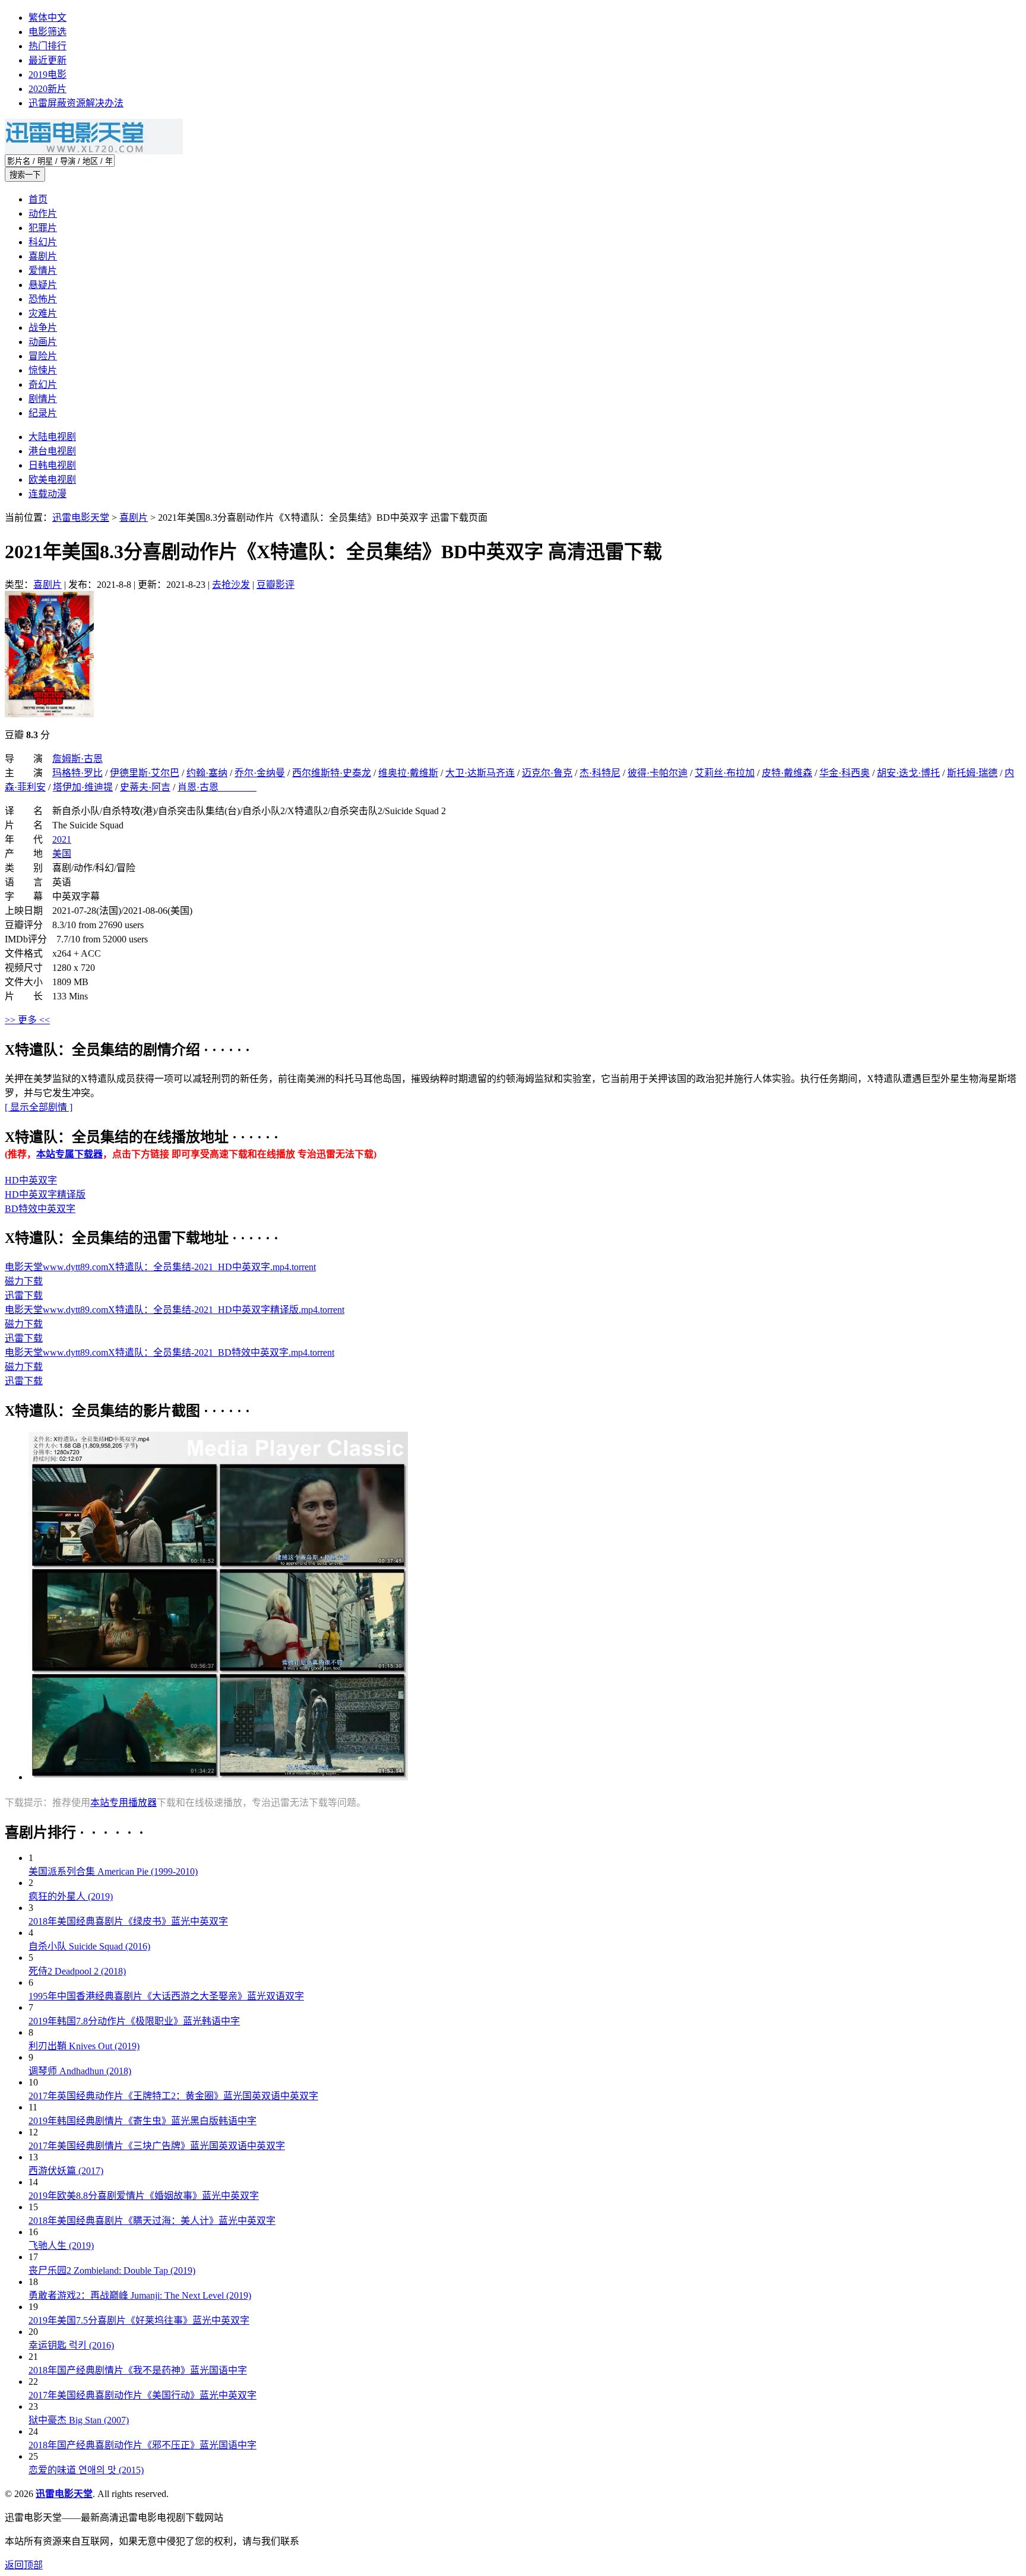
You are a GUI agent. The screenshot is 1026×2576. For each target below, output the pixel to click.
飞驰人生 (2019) (61, 2246)
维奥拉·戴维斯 (408, 773)
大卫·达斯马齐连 (480, 773)
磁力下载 (24, 1281)
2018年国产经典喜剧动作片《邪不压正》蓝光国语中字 (142, 2445)
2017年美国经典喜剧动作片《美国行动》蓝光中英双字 (142, 2395)
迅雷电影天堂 (81, 518)
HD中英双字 (31, 1180)
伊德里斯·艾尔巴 (145, 773)
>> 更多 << (27, 1020)
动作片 (43, 213)
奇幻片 (43, 384)
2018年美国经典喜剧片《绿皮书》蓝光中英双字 (128, 1921)
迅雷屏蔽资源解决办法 (76, 103)
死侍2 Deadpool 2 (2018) (77, 1971)
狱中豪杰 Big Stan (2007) (79, 2420)
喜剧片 (43, 256)
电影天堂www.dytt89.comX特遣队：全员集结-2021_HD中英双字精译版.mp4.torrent (175, 1310)
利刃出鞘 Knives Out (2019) (84, 2046)
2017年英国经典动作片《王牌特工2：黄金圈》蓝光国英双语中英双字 (173, 2096)
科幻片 (43, 242)
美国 (62, 854)
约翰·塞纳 (207, 773)
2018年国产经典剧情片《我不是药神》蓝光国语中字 (138, 2370)
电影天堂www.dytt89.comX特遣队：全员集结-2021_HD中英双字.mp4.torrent (160, 1267)
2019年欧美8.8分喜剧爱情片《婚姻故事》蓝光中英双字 (144, 2196)
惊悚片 (43, 370)
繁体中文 (47, 18)
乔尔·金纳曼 (260, 773)
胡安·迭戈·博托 (908, 773)
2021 (62, 839)
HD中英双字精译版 (45, 1194)
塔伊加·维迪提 (83, 787)
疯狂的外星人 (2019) (71, 1896)
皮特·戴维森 (787, 773)
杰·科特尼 (600, 773)
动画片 (43, 342)
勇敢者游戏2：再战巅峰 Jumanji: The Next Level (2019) (140, 2295)
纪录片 (43, 413)
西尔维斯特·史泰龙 (332, 773)
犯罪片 (43, 228)
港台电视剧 (52, 451)
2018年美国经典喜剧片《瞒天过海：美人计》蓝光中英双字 (152, 2221)
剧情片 (43, 399)
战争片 (43, 327)
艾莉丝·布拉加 (725, 773)
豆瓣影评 (275, 585)
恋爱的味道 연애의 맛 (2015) (86, 2470)
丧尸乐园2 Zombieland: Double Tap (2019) (112, 2270)
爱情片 (43, 270)
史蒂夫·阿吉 (145, 787)
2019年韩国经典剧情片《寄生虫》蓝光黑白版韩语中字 (142, 2121)
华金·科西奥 (845, 773)
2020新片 (47, 89)
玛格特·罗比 (77, 773)
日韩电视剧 (52, 465)
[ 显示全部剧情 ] (39, 1107)
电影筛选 (47, 32)
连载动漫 (47, 494)
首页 (38, 199)
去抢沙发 (231, 585)
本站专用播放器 (123, 1803)
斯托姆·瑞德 (972, 773)
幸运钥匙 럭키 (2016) (71, 2345)
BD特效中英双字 (40, 1209)
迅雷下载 (24, 1295)
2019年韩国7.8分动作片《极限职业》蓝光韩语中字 (134, 2021)
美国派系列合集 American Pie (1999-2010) (113, 1871)
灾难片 (43, 313)
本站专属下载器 (69, 1154)
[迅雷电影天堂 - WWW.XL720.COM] (94, 151)
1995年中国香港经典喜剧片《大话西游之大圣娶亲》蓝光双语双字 (166, 1996)
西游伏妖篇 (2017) (66, 2171)
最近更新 (47, 60)
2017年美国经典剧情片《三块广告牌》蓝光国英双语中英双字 (157, 2146)
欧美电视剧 (52, 480)
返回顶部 (24, 2565)
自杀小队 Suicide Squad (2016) (89, 1946)
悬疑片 (43, 285)
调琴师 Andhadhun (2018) (80, 2071)
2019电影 (47, 75)
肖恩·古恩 (217, 787)
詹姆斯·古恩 (77, 759)
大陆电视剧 (52, 437)
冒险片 (43, 356)
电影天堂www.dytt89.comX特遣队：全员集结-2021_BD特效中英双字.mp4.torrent (170, 1352)
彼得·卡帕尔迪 (658, 773)
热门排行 (47, 46)
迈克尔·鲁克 (547, 773)
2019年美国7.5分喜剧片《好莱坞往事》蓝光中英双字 (139, 2320)
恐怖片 (43, 299)
